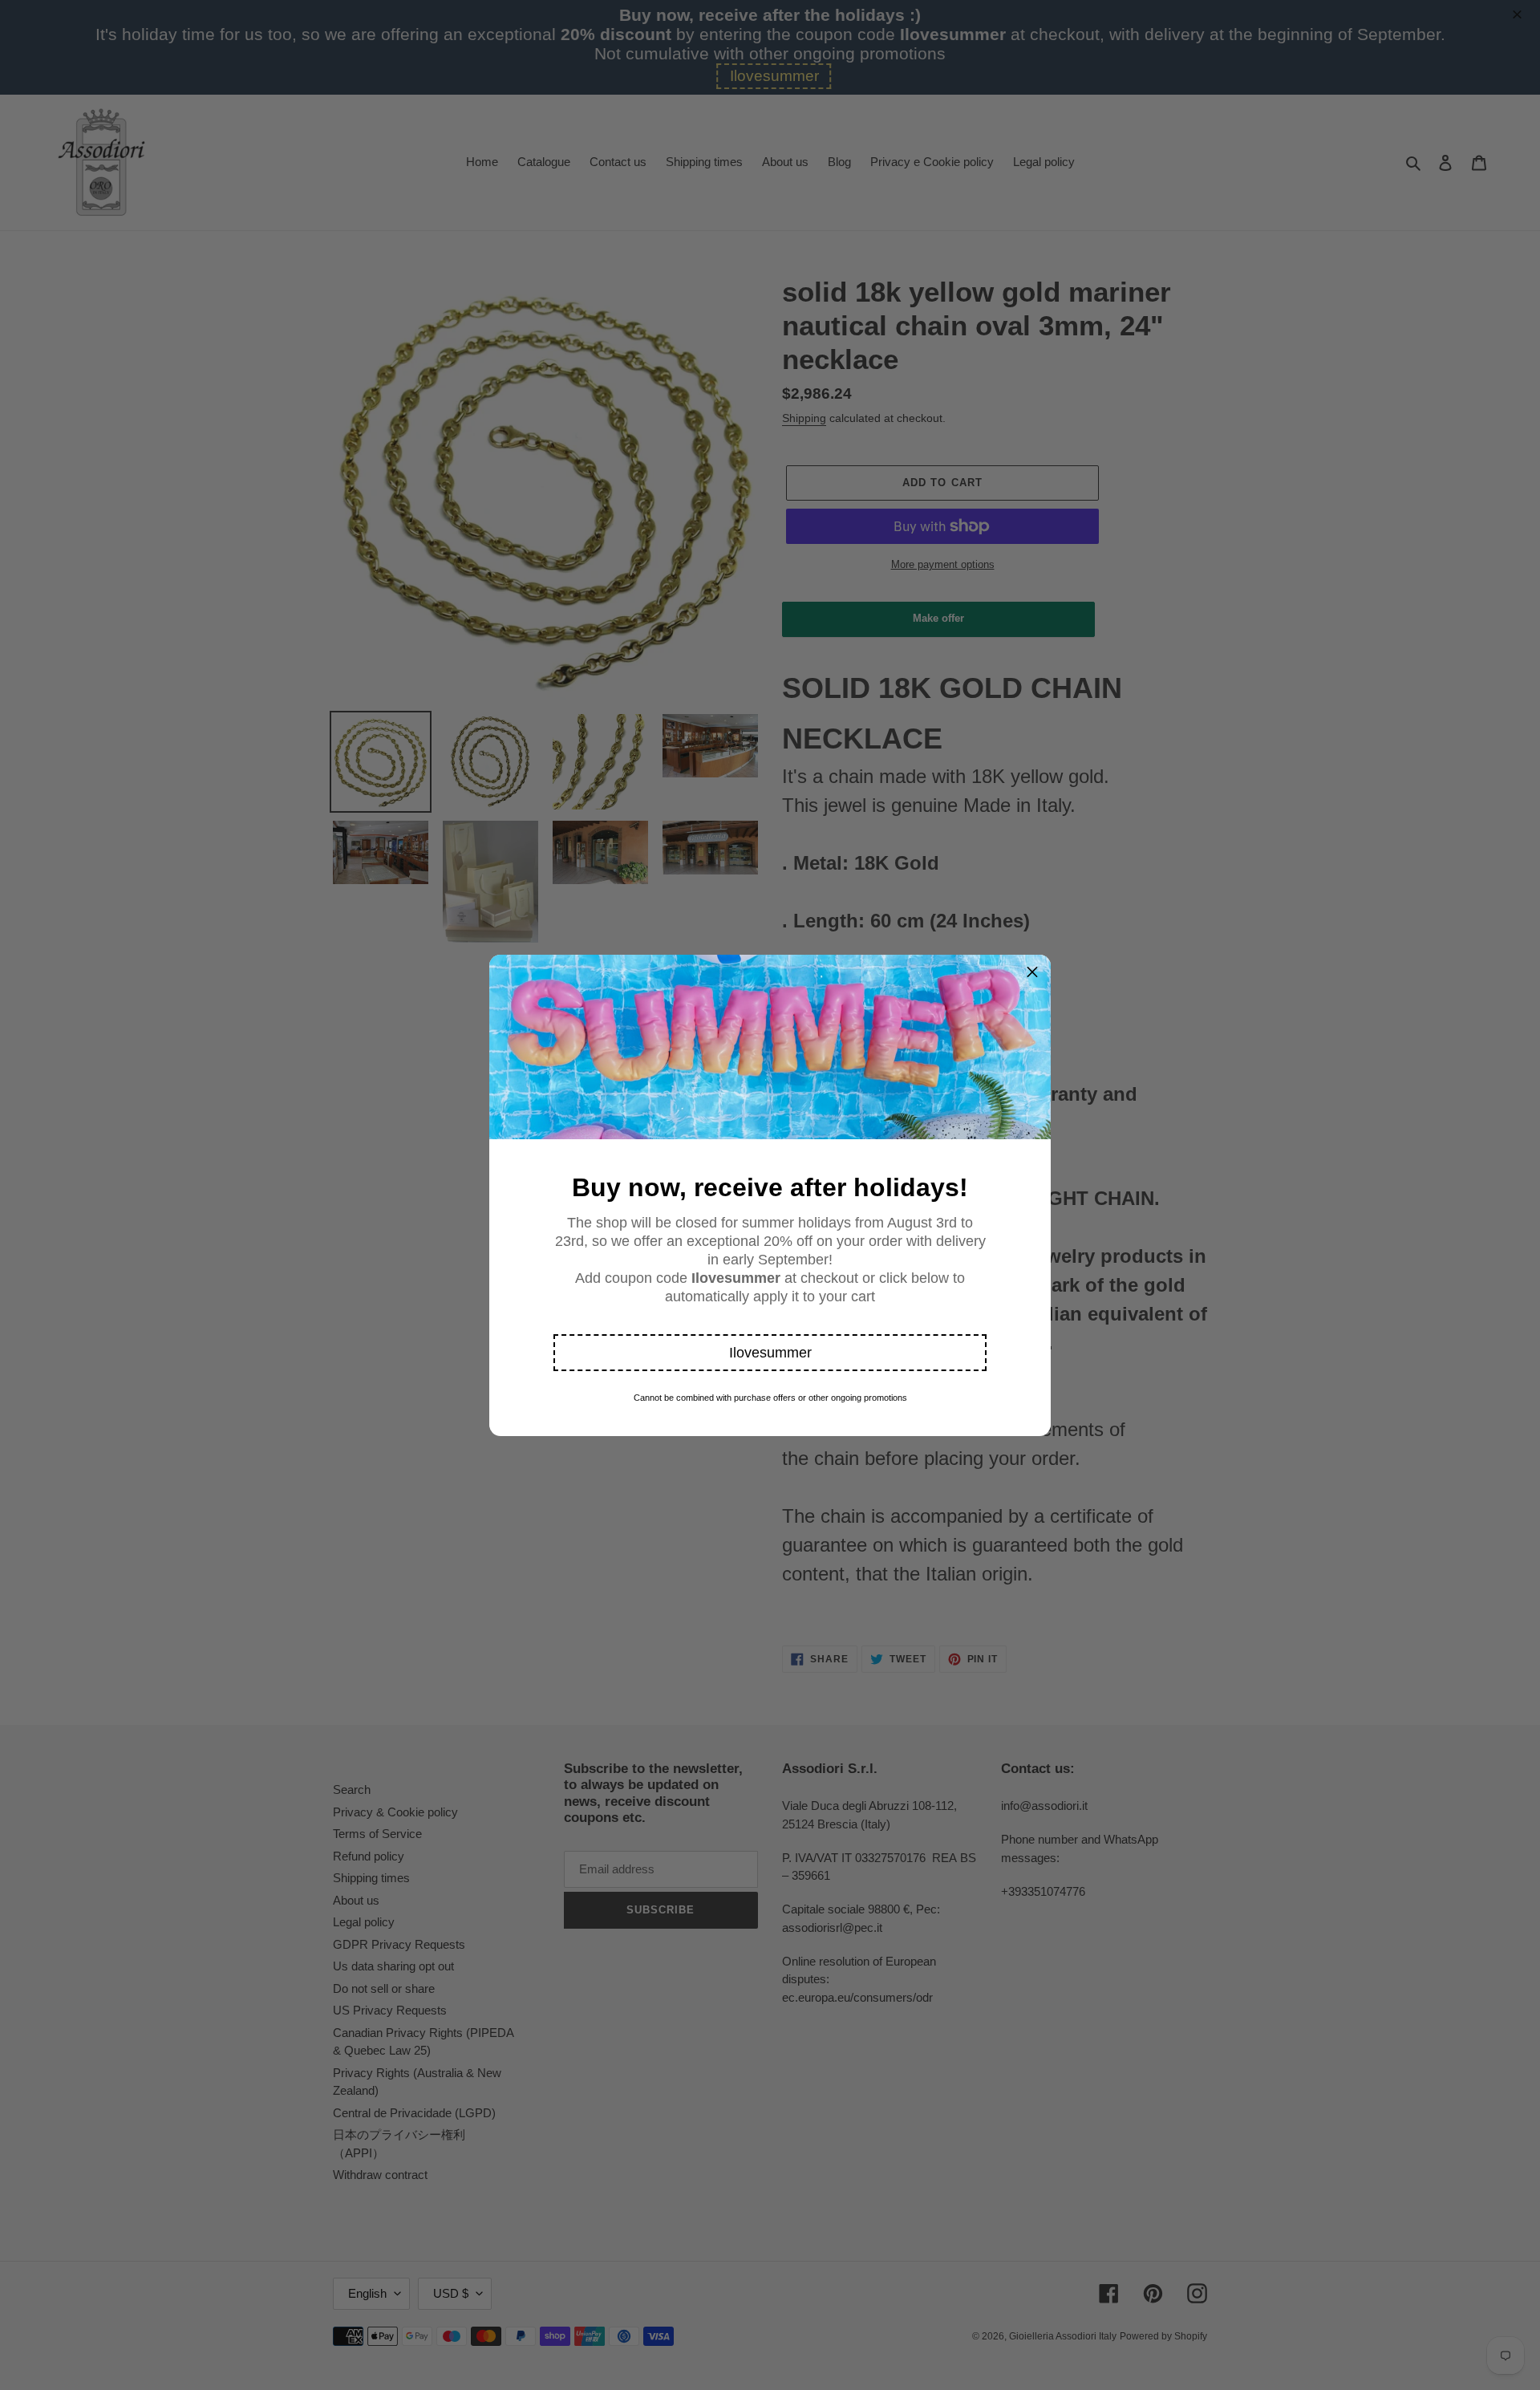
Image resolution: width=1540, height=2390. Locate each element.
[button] (770, 1353)
